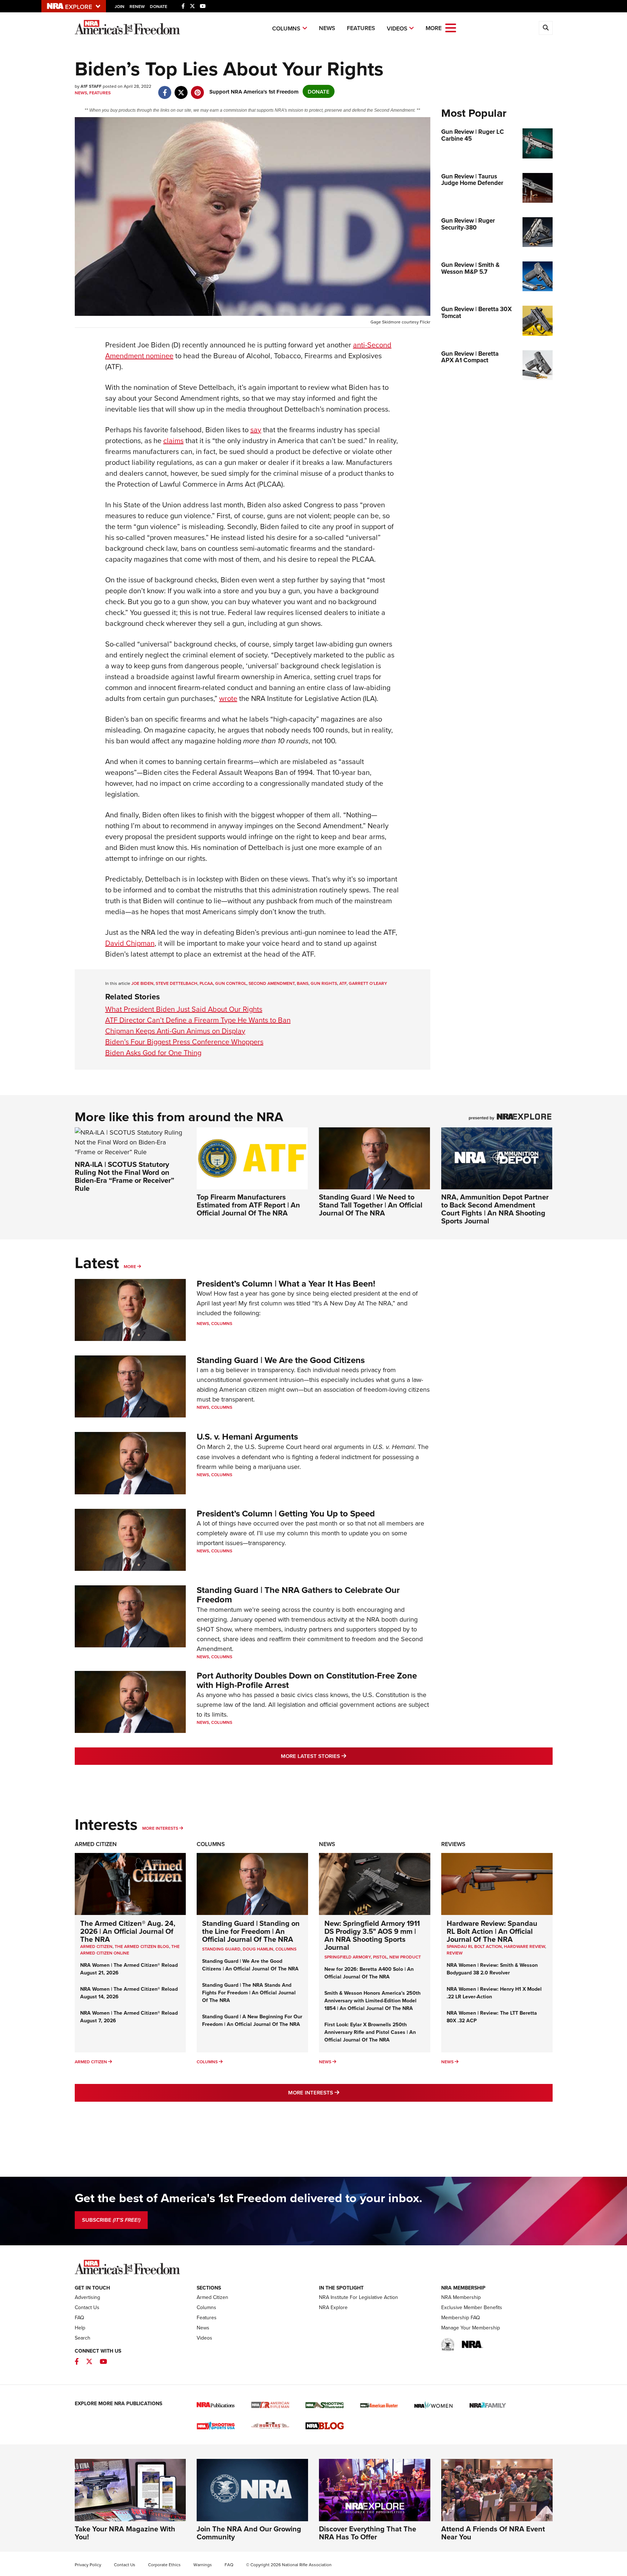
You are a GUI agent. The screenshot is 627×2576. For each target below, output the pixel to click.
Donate (159, 6)
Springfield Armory (348, 1957)
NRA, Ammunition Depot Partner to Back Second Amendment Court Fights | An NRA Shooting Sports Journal (495, 1209)
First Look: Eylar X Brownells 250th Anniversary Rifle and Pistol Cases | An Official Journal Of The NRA (370, 2032)
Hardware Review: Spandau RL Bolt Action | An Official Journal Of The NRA (492, 1931)
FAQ (79, 2317)
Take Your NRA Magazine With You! (125, 2533)
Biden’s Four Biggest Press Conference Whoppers (184, 1042)
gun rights (324, 983)
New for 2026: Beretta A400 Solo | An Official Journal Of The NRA (369, 1973)
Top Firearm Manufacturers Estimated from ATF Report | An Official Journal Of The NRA (248, 1205)
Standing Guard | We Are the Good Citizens (281, 1360)
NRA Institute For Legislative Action (358, 2297)
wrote (228, 698)
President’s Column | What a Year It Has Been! (286, 1283)
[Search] (546, 28)
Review (455, 1953)
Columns (286, 28)
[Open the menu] (451, 27)
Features (361, 28)
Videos (397, 28)
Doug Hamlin (258, 1949)
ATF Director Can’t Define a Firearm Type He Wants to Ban (198, 1020)
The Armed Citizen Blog (142, 1946)
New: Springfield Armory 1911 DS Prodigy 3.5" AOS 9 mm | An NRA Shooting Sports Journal (372, 1935)
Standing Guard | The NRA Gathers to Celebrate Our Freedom (298, 1595)
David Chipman (130, 943)
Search (83, 2338)
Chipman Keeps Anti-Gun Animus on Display (175, 1031)
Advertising (87, 2297)
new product (405, 1957)
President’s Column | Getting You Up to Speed (286, 1513)
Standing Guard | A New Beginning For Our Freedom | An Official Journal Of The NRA (252, 2020)
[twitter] (181, 89)
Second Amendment (272, 983)
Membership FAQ (461, 2317)
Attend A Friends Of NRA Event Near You (493, 2533)
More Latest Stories (343, 1756)
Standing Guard (221, 1949)
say (256, 430)
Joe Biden (142, 983)
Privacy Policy (88, 2565)
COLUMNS (286, 1949)
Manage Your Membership (471, 2328)
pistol (380, 1957)
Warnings (203, 2565)
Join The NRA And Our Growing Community (249, 2533)
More (130, 1266)
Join (120, 6)
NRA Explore (333, 2307)
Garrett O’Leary (368, 983)
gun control (231, 983)
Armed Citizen (96, 1844)
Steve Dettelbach (177, 983)
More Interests (160, 1828)
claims (173, 440)
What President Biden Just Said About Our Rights (184, 1009)
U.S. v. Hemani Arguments (247, 1436)
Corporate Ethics (164, 2565)
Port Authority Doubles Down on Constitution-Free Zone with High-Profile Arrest (307, 1680)
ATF (343, 983)
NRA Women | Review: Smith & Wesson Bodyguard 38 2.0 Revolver (492, 1969)
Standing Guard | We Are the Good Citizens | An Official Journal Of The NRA (250, 1965)
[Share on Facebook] (165, 89)
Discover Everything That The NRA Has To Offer (368, 2533)
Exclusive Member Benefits (472, 2307)
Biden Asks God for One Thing (153, 1052)
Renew (137, 6)
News (327, 28)
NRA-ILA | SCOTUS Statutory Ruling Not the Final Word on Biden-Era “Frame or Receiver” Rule (124, 1176)
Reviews (453, 1844)
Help (80, 2328)
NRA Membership (461, 2297)
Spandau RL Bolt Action (474, 1946)
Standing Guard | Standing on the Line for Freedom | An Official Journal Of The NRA (251, 1931)
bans (303, 983)
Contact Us (87, 2307)
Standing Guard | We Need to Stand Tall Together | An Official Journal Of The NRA (371, 1205)
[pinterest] (198, 89)
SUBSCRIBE (111, 2220)
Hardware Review (524, 1946)
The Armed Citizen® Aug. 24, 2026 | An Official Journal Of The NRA (128, 1931)
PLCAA (206, 983)
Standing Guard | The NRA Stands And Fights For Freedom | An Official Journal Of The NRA (249, 1993)
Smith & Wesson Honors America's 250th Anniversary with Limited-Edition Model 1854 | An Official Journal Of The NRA (372, 2001)
